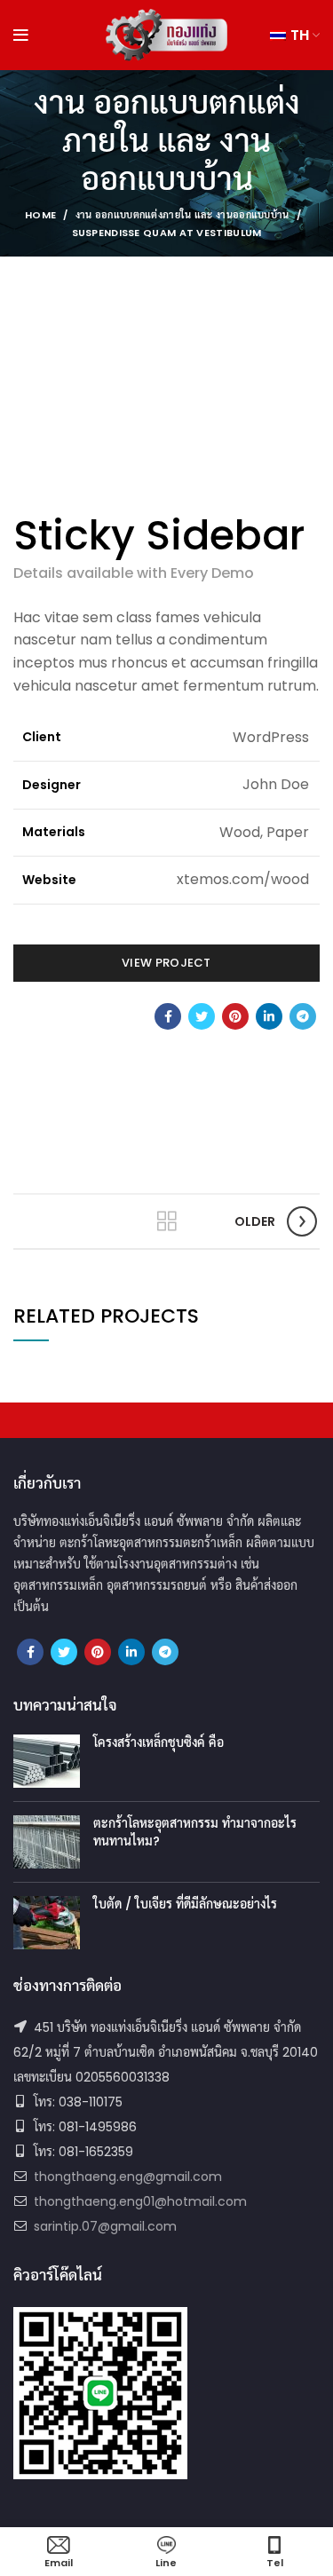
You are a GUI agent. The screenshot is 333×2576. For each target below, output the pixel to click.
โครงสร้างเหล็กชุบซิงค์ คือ (159, 1742)
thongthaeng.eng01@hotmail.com (140, 2201)
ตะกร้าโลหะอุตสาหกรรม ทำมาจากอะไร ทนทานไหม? (195, 1832)
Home (40, 215)
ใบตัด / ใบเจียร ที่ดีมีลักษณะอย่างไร (185, 1904)
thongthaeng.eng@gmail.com (128, 2177)
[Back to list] (167, 1221)
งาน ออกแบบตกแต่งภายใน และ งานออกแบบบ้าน (182, 215)
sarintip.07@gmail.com (105, 2226)
